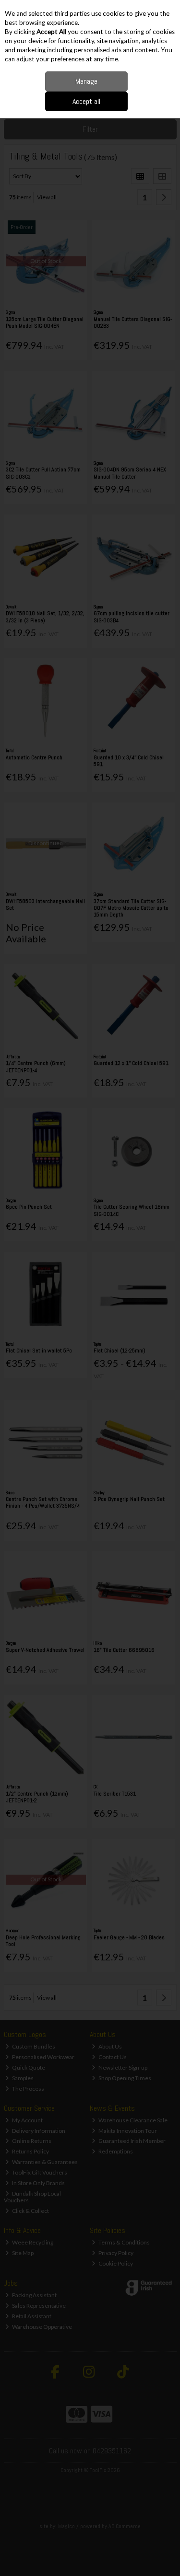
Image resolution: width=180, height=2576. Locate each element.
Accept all (86, 101)
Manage (86, 81)
